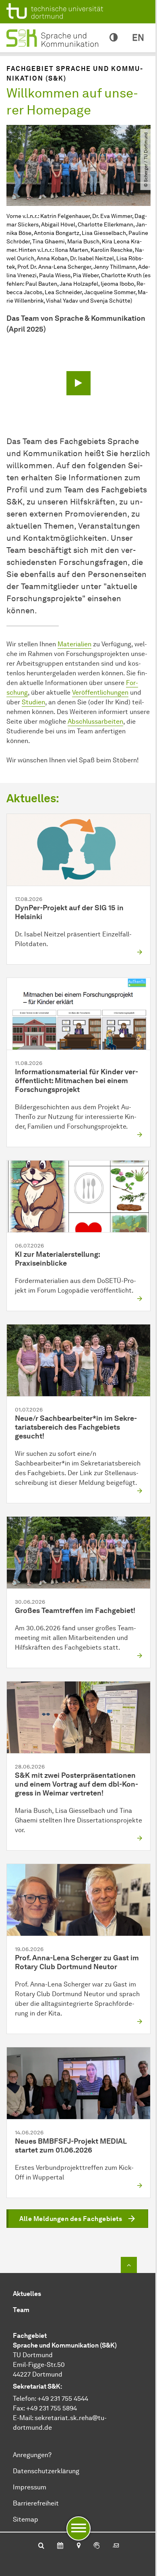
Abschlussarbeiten (95, 721)
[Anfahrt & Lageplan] (78, 2546)
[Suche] (41, 2546)
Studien (33, 702)
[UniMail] (116, 2546)
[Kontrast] (114, 38)
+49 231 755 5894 (52, 2408)
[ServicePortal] (97, 2546)
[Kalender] (60, 2546)
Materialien (74, 644)
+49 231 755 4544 (63, 2399)
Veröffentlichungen (100, 692)
